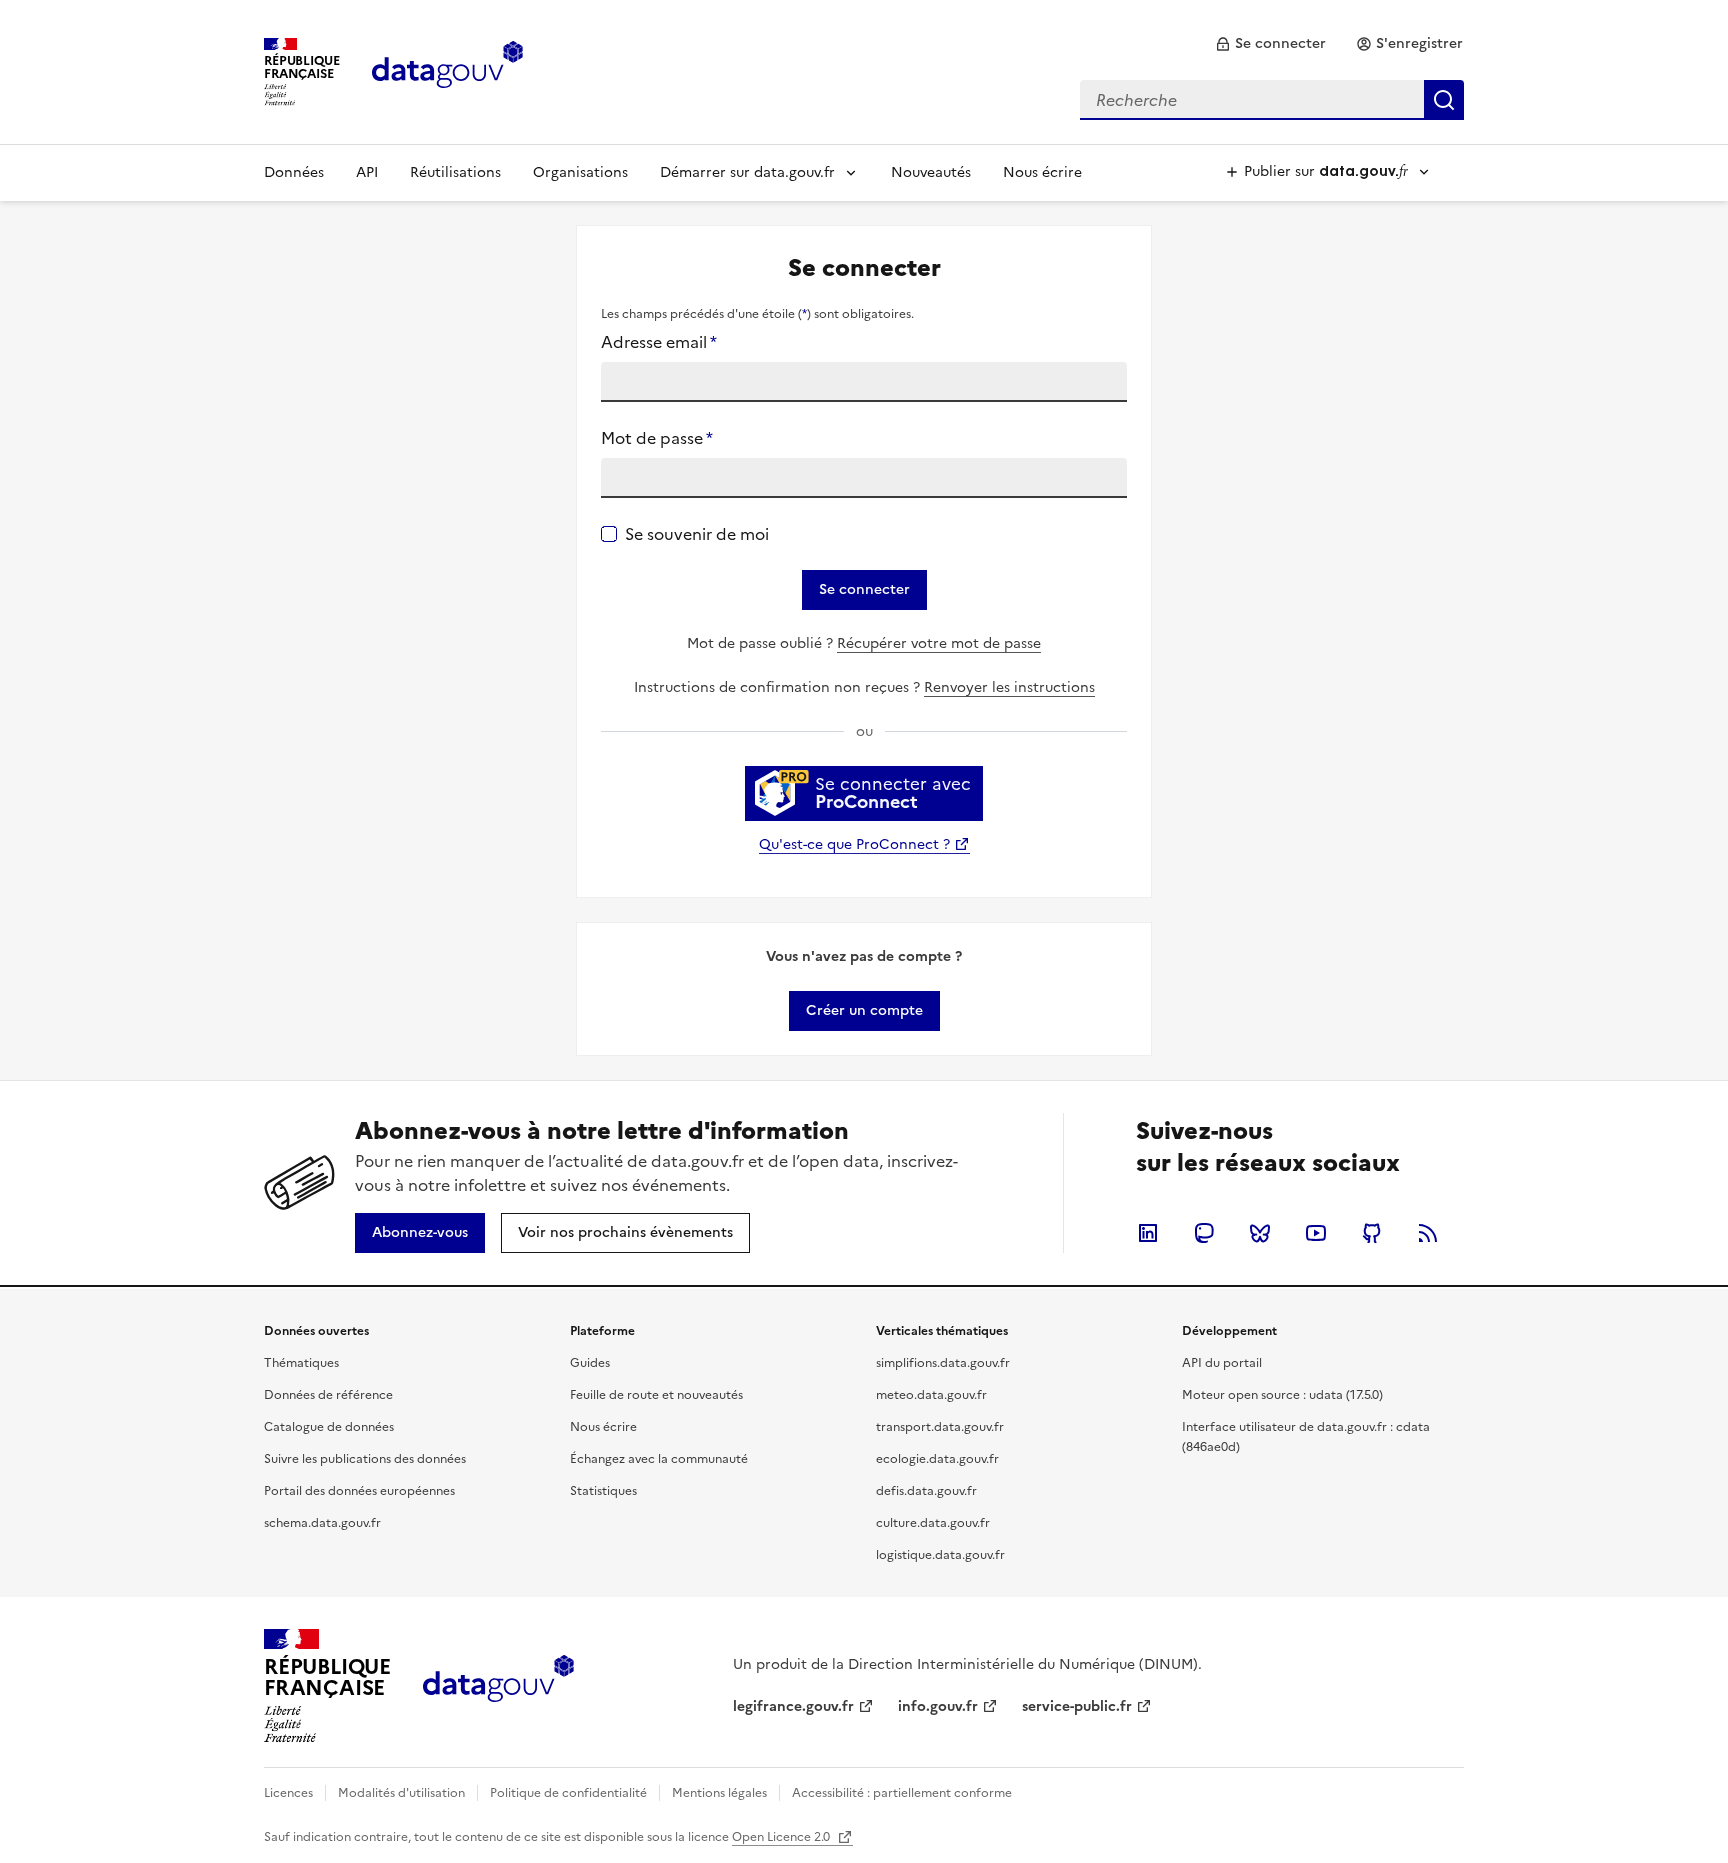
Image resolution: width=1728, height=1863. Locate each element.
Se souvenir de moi (697, 534)
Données (294, 172)
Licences (288, 1793)
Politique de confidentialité (568, 1793)
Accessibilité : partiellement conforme (902, 1793)
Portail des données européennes (359, 1491)
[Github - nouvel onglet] (1372, 1233)
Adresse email (659, 342)
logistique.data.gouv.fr (940, 1555)
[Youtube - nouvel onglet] (1316, 1233)
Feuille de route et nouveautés (656, 1395)
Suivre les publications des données (365, 1459)
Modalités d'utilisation (401, 1793)
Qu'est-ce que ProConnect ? (854, 844)
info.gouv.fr (938, 1706)
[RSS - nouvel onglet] (1428, 1233)
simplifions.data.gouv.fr (943, 1363)
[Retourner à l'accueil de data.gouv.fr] (447, 70)
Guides (590, 1363)
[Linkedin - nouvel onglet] (1148, 1233)
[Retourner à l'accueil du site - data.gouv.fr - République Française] (498, 1686)
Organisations (580, 172)
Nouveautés (931, 172)
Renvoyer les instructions (1009, 687)
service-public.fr (1077, 1706)
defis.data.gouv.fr (926, 1491)
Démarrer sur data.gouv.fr (747, 172)
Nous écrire (1042, 172)
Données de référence (328, 1395)
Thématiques (301, 1363)
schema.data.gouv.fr (322, 1523)
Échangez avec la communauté (659, 1459)
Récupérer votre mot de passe (939, 643)
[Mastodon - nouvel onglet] (1204, 1233)
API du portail (1222, 1363)
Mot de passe (657, 438)
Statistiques (603, 1491)
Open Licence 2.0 (782, 1837)
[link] (1270, 44)
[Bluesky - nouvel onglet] (1260, 1233)
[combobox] (1272, 100)
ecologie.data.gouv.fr (937, 1459)
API (367, 172)
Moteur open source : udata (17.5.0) (1282, 1395)
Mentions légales (719, 1793)
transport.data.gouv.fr (940, 1427)
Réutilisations (455, 172)
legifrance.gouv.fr (793, 1706)
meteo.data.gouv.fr (931, 1395)
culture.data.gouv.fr (933, 1523)
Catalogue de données (329, 1427)
